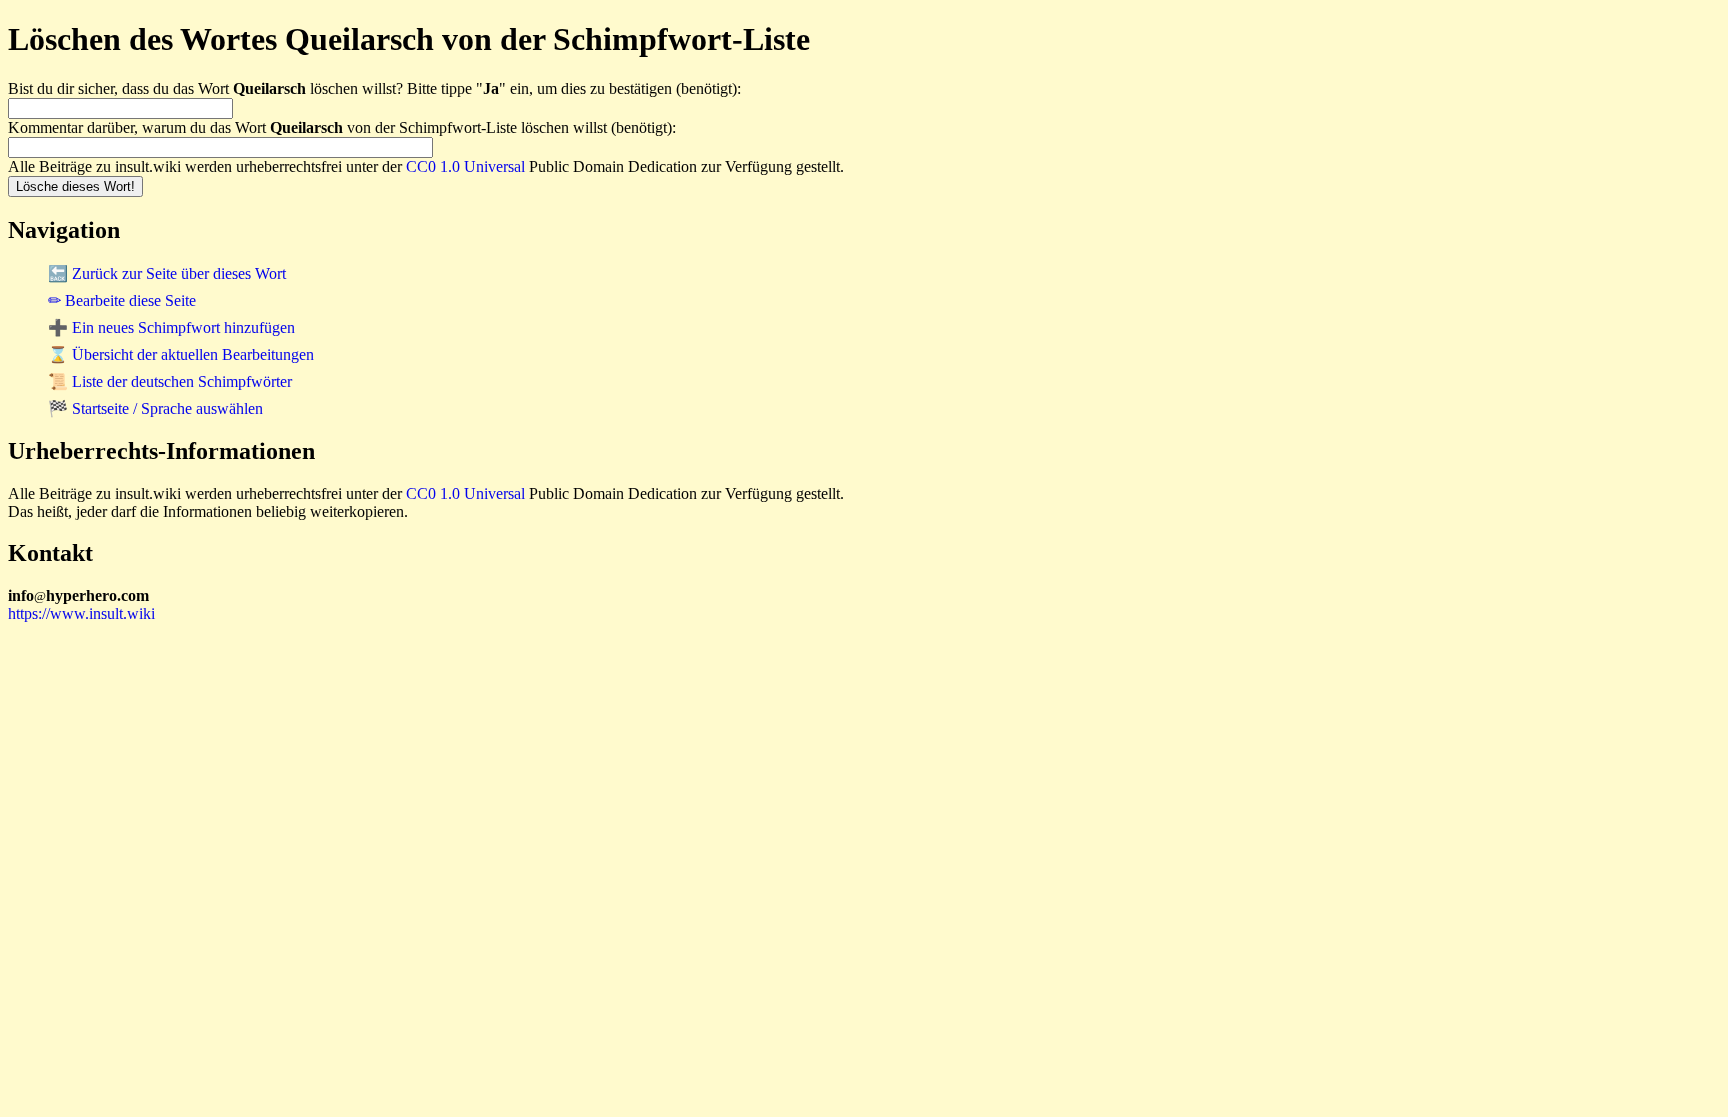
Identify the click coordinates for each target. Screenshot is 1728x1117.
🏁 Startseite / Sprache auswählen (155, 408)
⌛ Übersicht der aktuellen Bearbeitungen (181, 354)
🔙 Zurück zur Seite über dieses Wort (167, 273)
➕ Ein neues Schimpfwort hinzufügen (171, 327)
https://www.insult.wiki (81, 613)
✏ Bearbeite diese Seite (122, 300)
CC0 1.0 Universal (465, 166)
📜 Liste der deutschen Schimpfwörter (170, 381)
